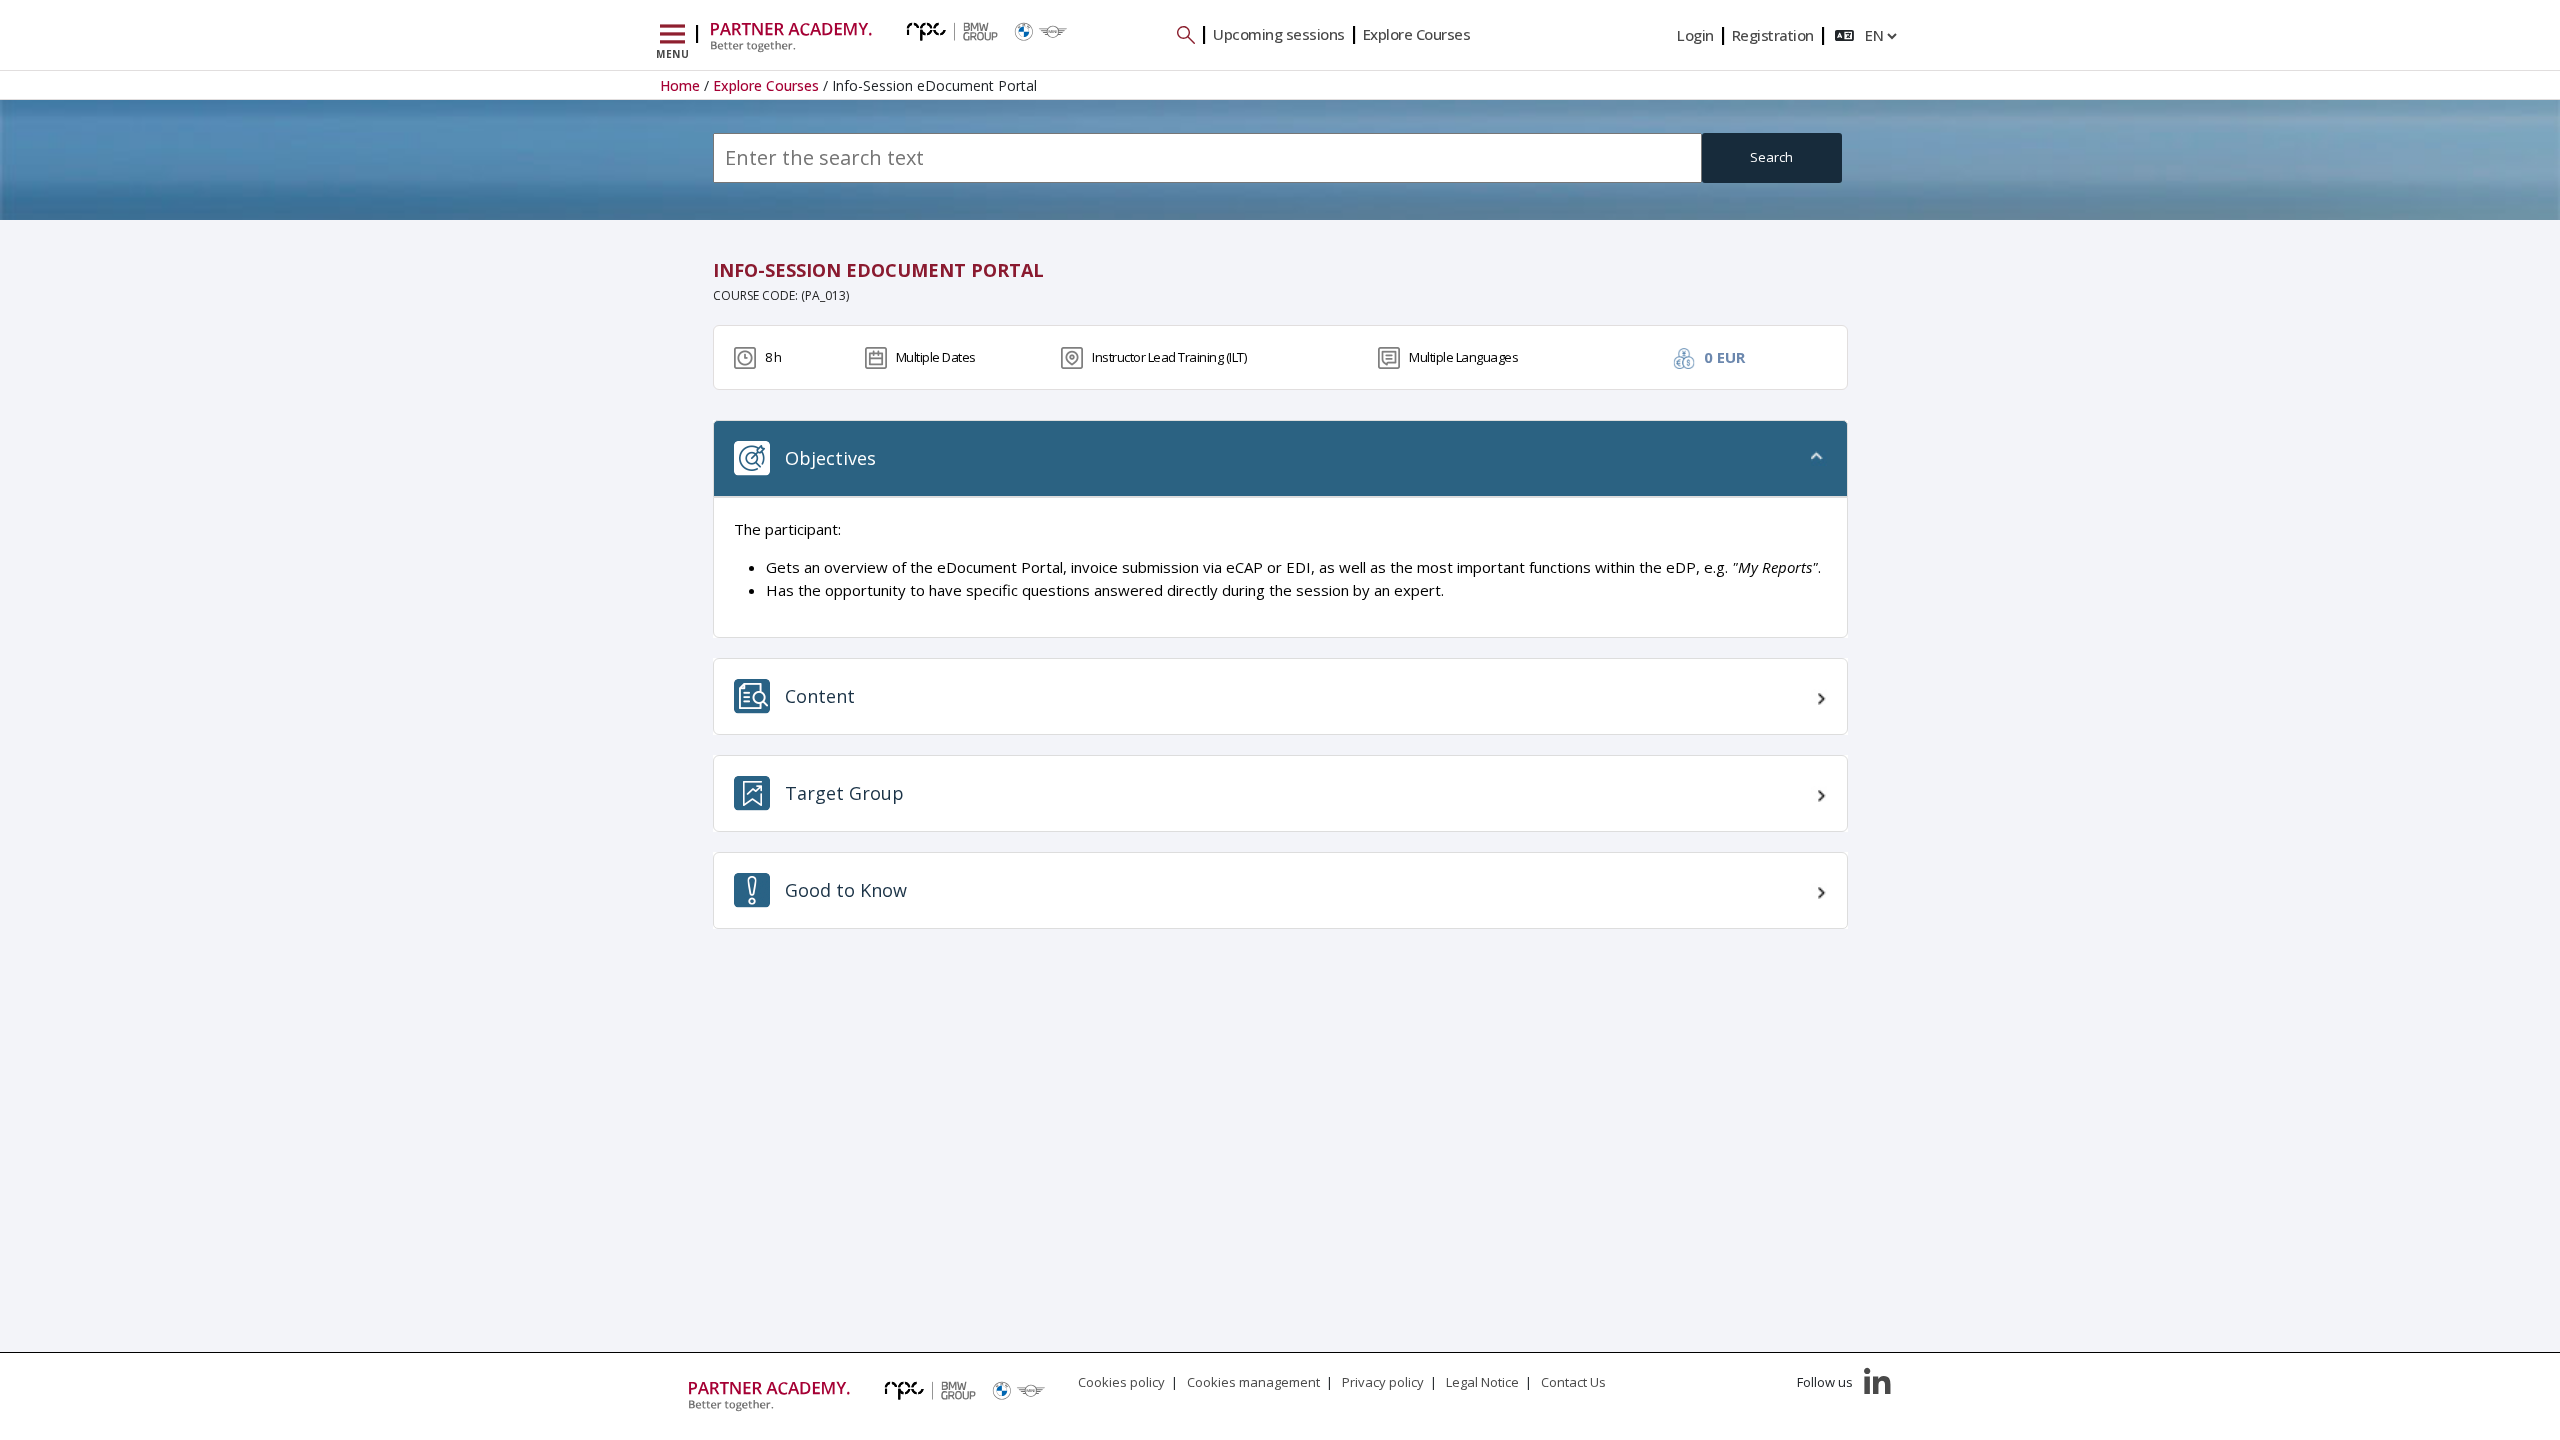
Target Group (844, 793)
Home (680, 85)
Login (1695, 35)
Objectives (830, 458)
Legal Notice (1482, 1382)
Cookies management (1253, 1382)
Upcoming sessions (1279, 34)
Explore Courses (1417, 34)
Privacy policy (1383, 1382)
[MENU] (672, 34)
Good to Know (846, 890)
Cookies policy (1121, 1382)
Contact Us (1573, 1382)
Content (820, 696)
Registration (1773, 35)
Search (1771, 157)
